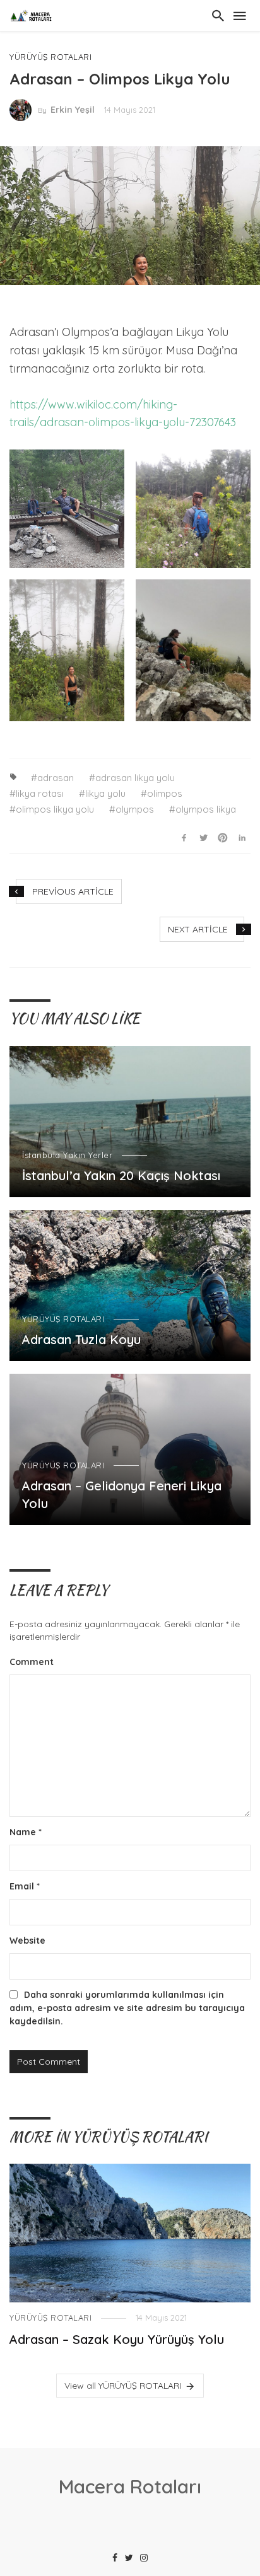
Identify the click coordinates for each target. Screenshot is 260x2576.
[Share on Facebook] (184, 837)
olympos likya (206, 809)
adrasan (56, 778)
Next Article (198, 929)
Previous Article (73, 891)
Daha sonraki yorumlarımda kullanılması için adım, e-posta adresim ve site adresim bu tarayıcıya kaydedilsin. (127, 2008)
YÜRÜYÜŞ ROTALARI (50, 57)
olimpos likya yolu (55, 809)
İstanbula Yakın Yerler (67, 1155)
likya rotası (40, 793)
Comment (32, 1662)
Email (25, 1886)
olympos (135, 809)
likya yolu (105, 793)
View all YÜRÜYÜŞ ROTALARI (123, 2386)
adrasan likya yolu (135, 778)
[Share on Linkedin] (242, 837)
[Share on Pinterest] (223, 837)
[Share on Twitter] (203, 837)
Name (26, 1832)
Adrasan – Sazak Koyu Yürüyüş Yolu (117, 2339)
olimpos (165, 793)
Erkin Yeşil (73, 110)
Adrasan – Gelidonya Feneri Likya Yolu (122, 1494)
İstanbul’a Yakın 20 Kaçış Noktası (121, 1175)
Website (27, 1941)
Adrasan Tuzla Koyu (81, 1339)
